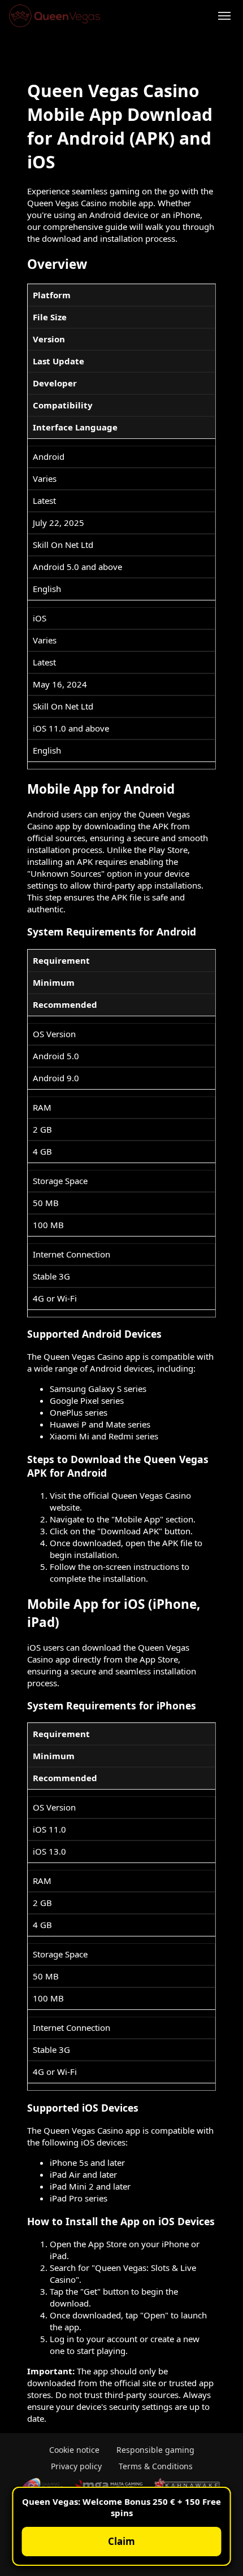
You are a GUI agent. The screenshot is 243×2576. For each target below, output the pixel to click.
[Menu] (224, 16)
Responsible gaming (155, 2450)
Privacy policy (76, 2466)
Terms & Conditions (156, 2466)
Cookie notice (74, 2450)
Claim (121, 2541)
